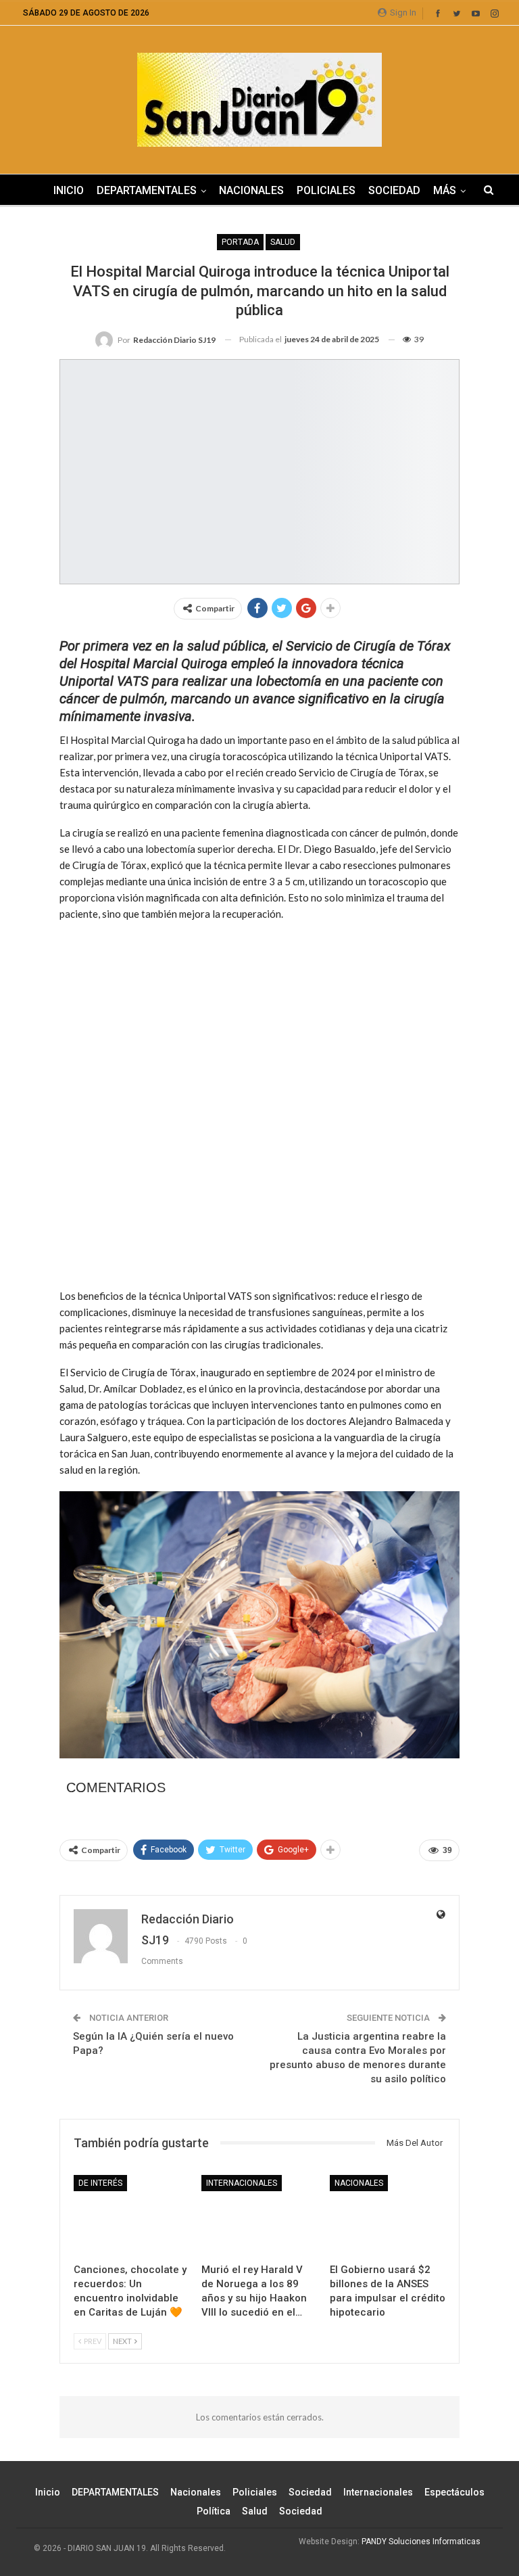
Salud (283, 242)
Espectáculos (454, 2492)
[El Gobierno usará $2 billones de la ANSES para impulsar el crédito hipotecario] (388, 2216)
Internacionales (242, 2183)
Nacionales (251, 190)
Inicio (69, 190)
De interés (100, 2183)
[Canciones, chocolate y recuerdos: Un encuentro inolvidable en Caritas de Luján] (131, 2216)
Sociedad (394, 190)
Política (214, 2511)
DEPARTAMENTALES (147, 190)
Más (445, 190)
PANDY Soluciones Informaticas (421, 2542)
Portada (240, 242)
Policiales (326, 190)
